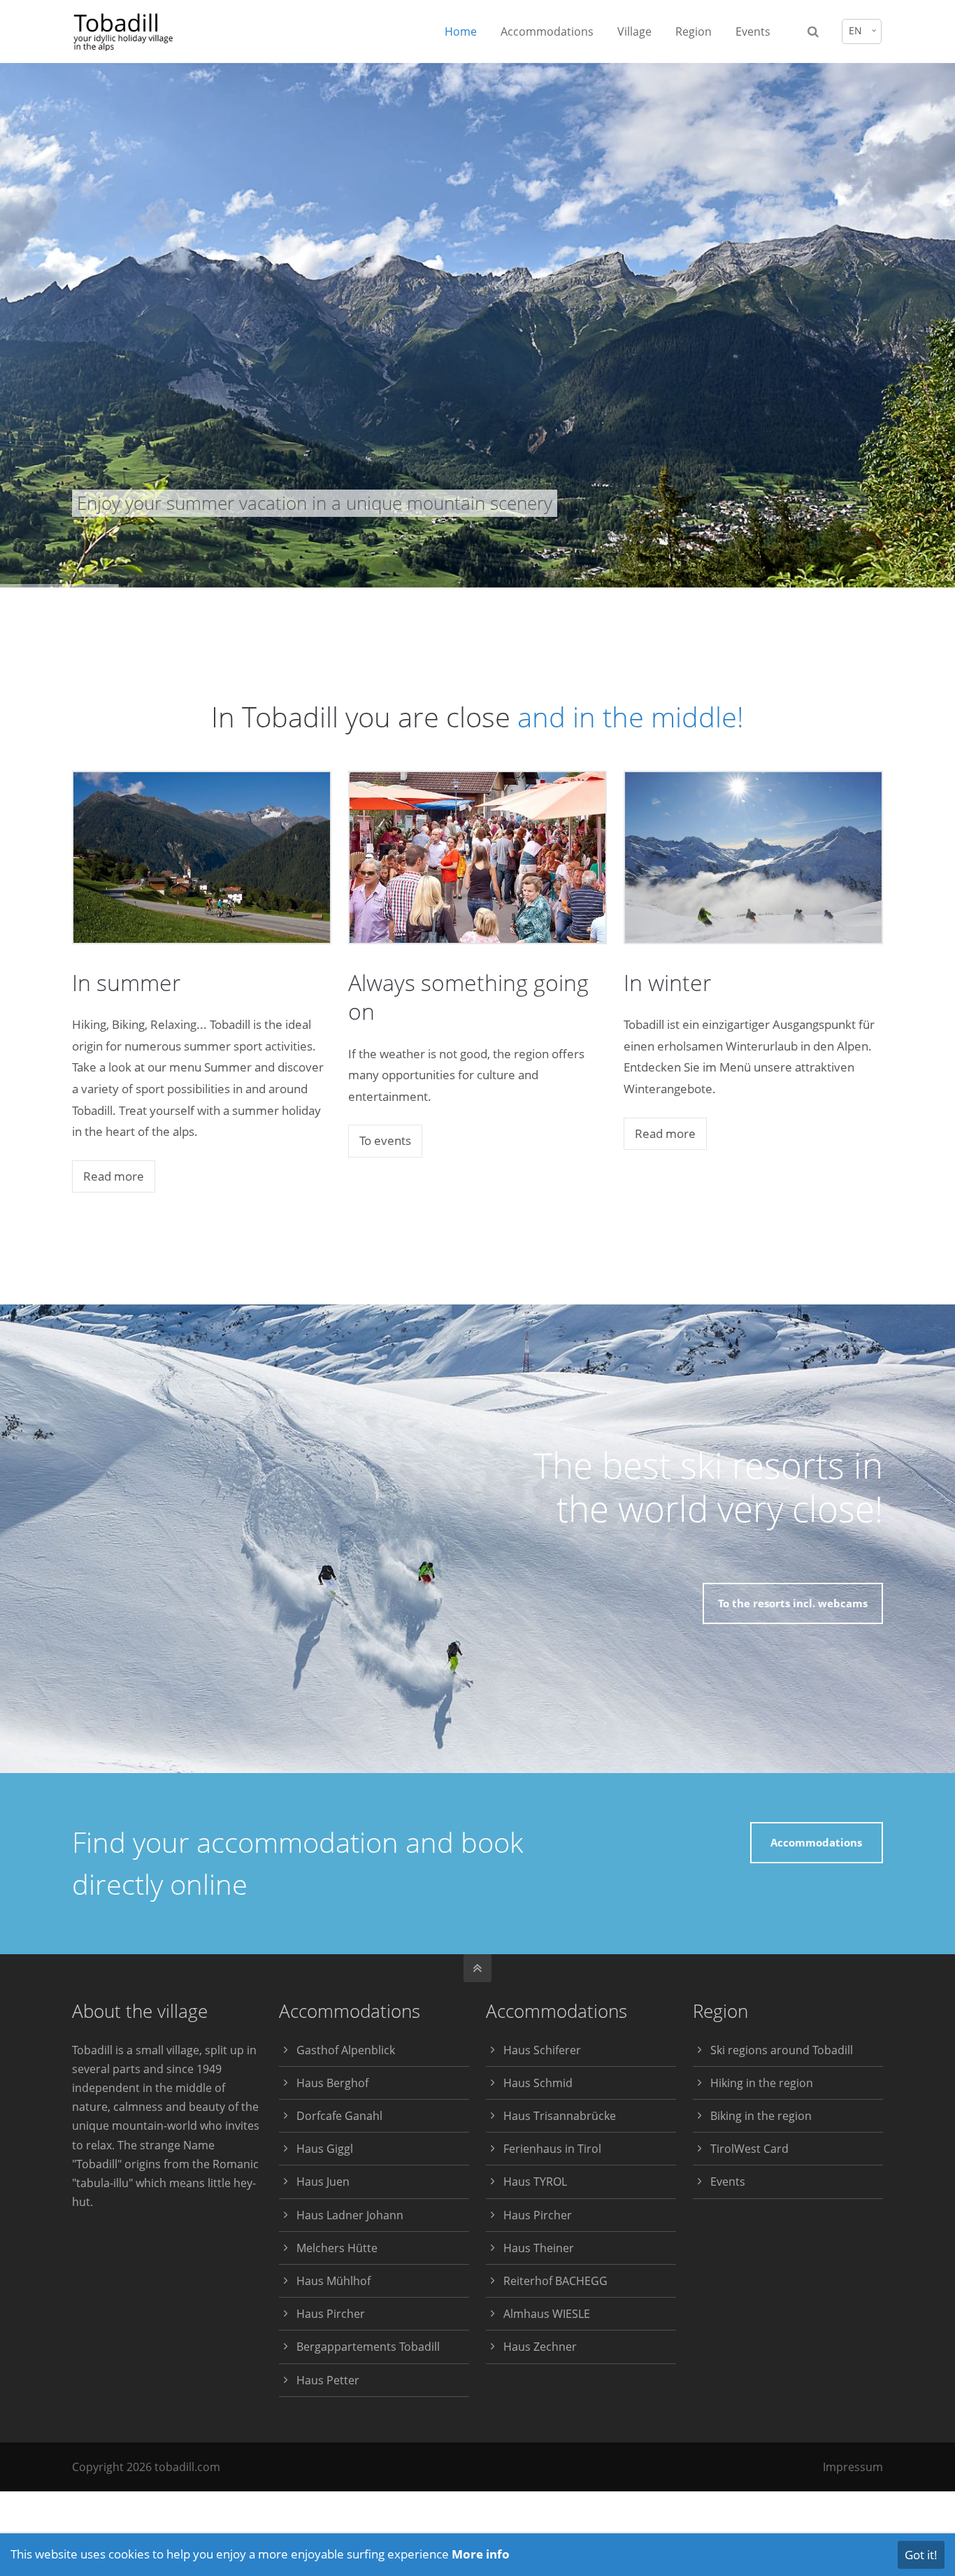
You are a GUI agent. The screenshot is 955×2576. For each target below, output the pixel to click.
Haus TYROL (535, 2182)
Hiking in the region (762, 2083)
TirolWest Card (749, 2149)
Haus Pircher (331, 2314)
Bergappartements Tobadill (368, 2347)
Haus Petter (328, 2380)
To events (385, 1140)
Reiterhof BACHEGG (555, 2281)
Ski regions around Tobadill (782, 2050)
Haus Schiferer (542, 2050)
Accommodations (816, 1842)
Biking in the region (761, 2116)
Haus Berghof (332, 2083)
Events (728, 2182)
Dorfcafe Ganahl (339, 2116)
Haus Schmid (538, 2083)
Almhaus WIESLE (547, 2314)
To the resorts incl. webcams (793, 1603)
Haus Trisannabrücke (560, 2116)
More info (481, 2554)
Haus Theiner (539, 2248)
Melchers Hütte (337, 2248)
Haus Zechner (540, 2347)
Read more (114, 1176)
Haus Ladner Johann (350, 2215)
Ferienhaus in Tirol (552, 2149)
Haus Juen (323, 2182)
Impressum (853, 2467)
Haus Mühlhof (333, 2281)
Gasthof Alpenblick (346, 2050)
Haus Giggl (325, 2149)
